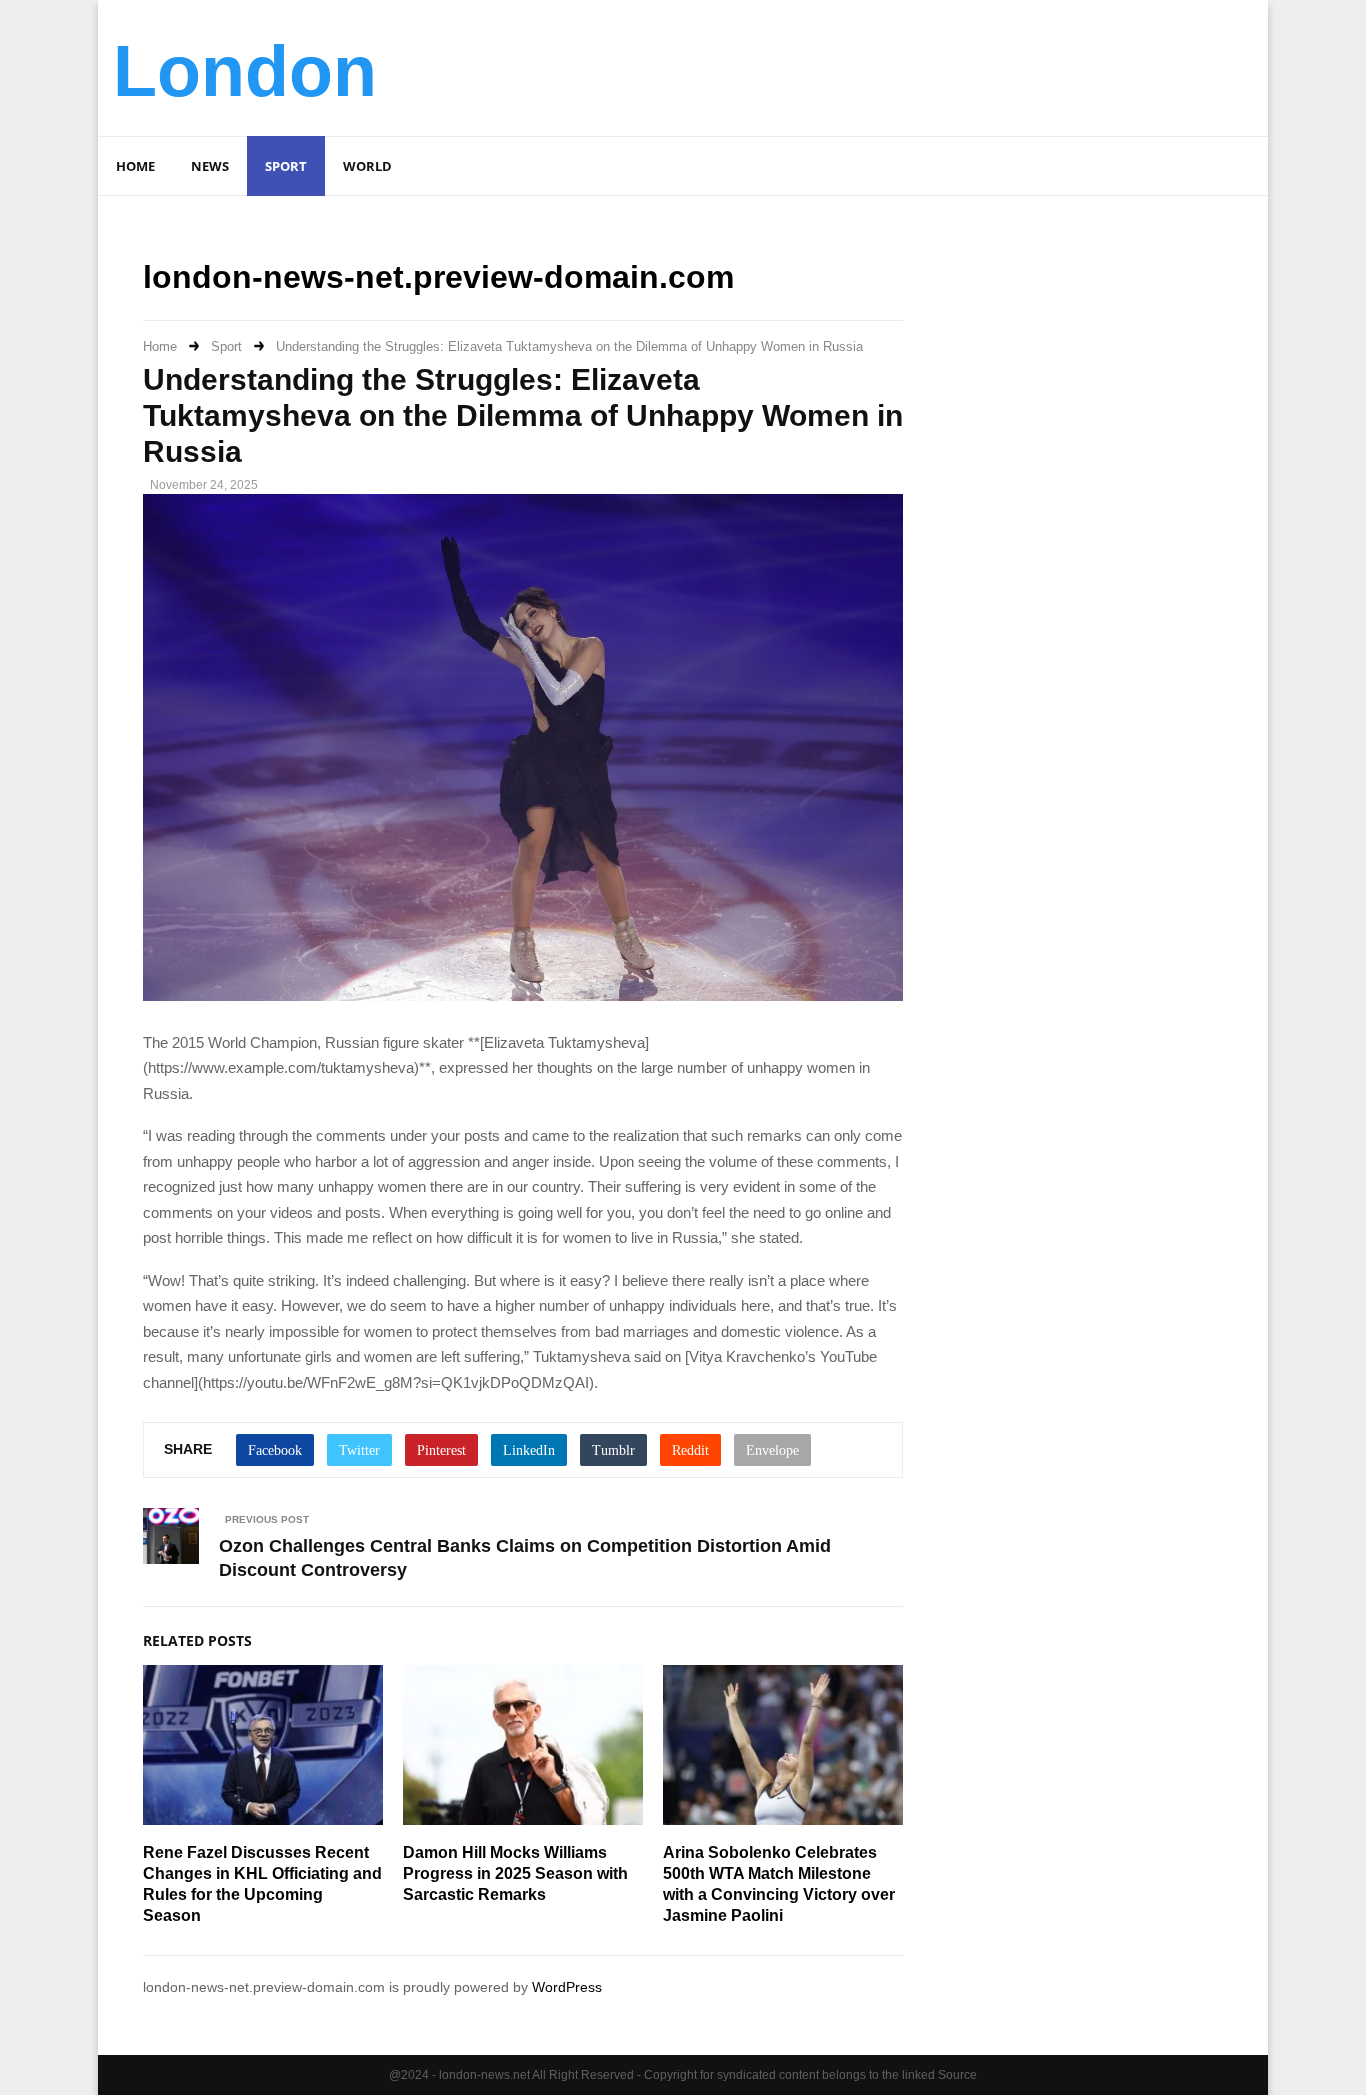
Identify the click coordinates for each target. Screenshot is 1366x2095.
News (210, 166)
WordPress (567, 1987)
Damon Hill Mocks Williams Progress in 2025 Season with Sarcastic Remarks (515, 1873)
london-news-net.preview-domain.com (438, 277)
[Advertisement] (889, 65)
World (367, 166)
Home (135, 166)
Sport (286, 166)
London (245, 71)
